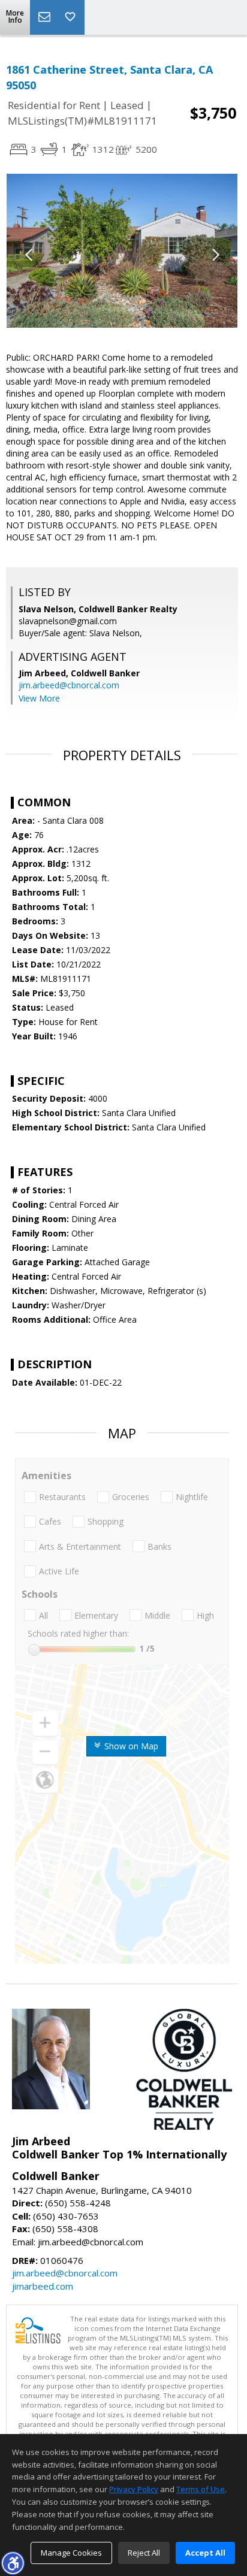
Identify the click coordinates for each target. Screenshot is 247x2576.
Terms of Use (201, 2489)
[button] (13, 2563)
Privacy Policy (134, 2489)
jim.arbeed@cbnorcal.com (69, 685)
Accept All (205, 2553)
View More (39, 698)
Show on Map (130, 1746)
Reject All (144, 2553)
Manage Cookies (71, 2553)
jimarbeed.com (43, 2286)
